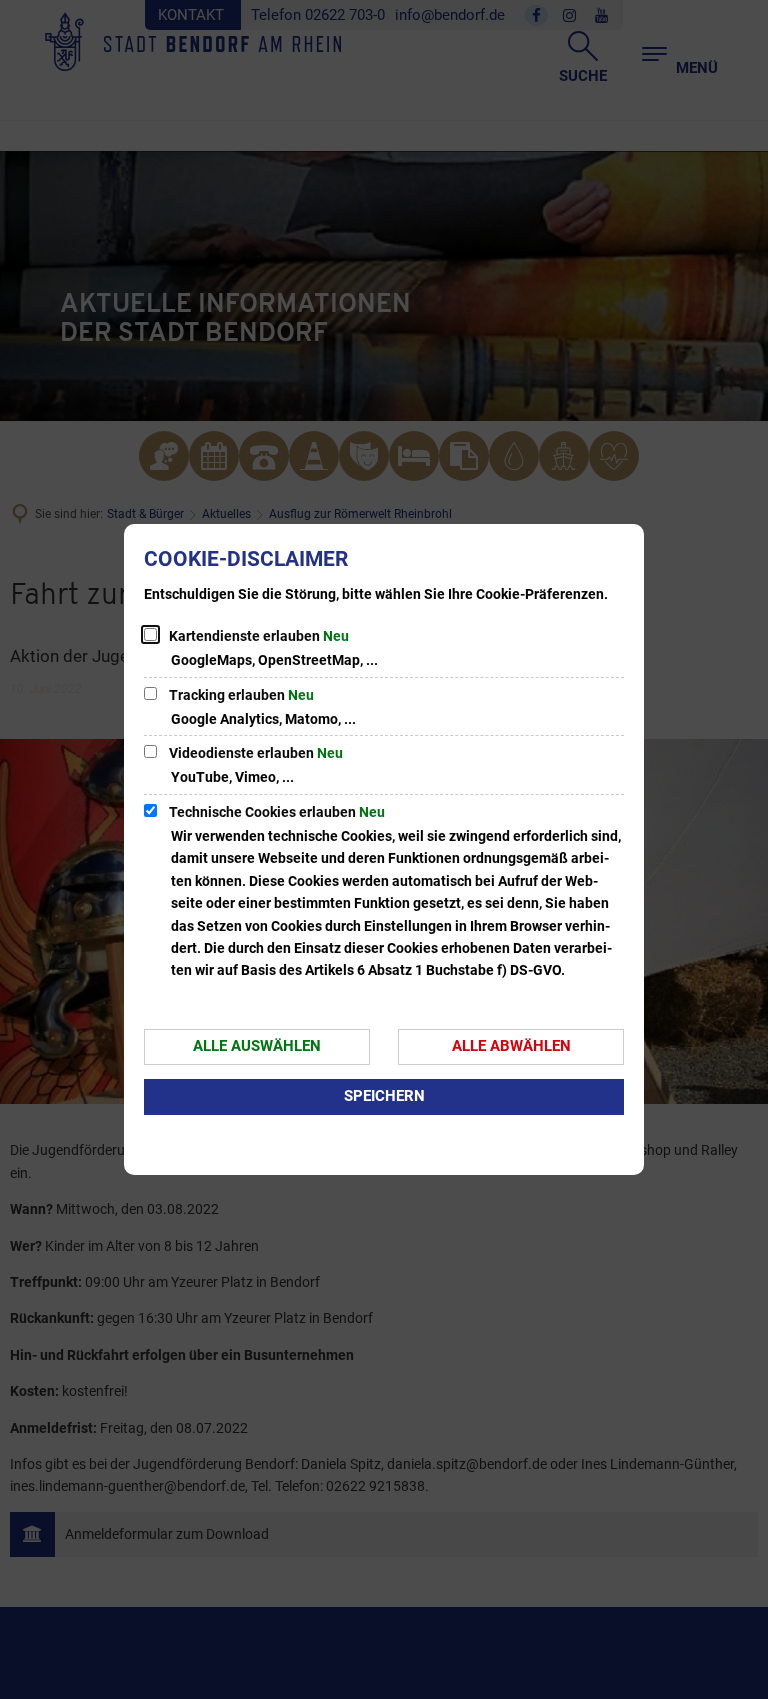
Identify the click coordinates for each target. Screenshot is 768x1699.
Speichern (384, 1096)
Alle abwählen (511, 1046)
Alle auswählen (257, 1046)
